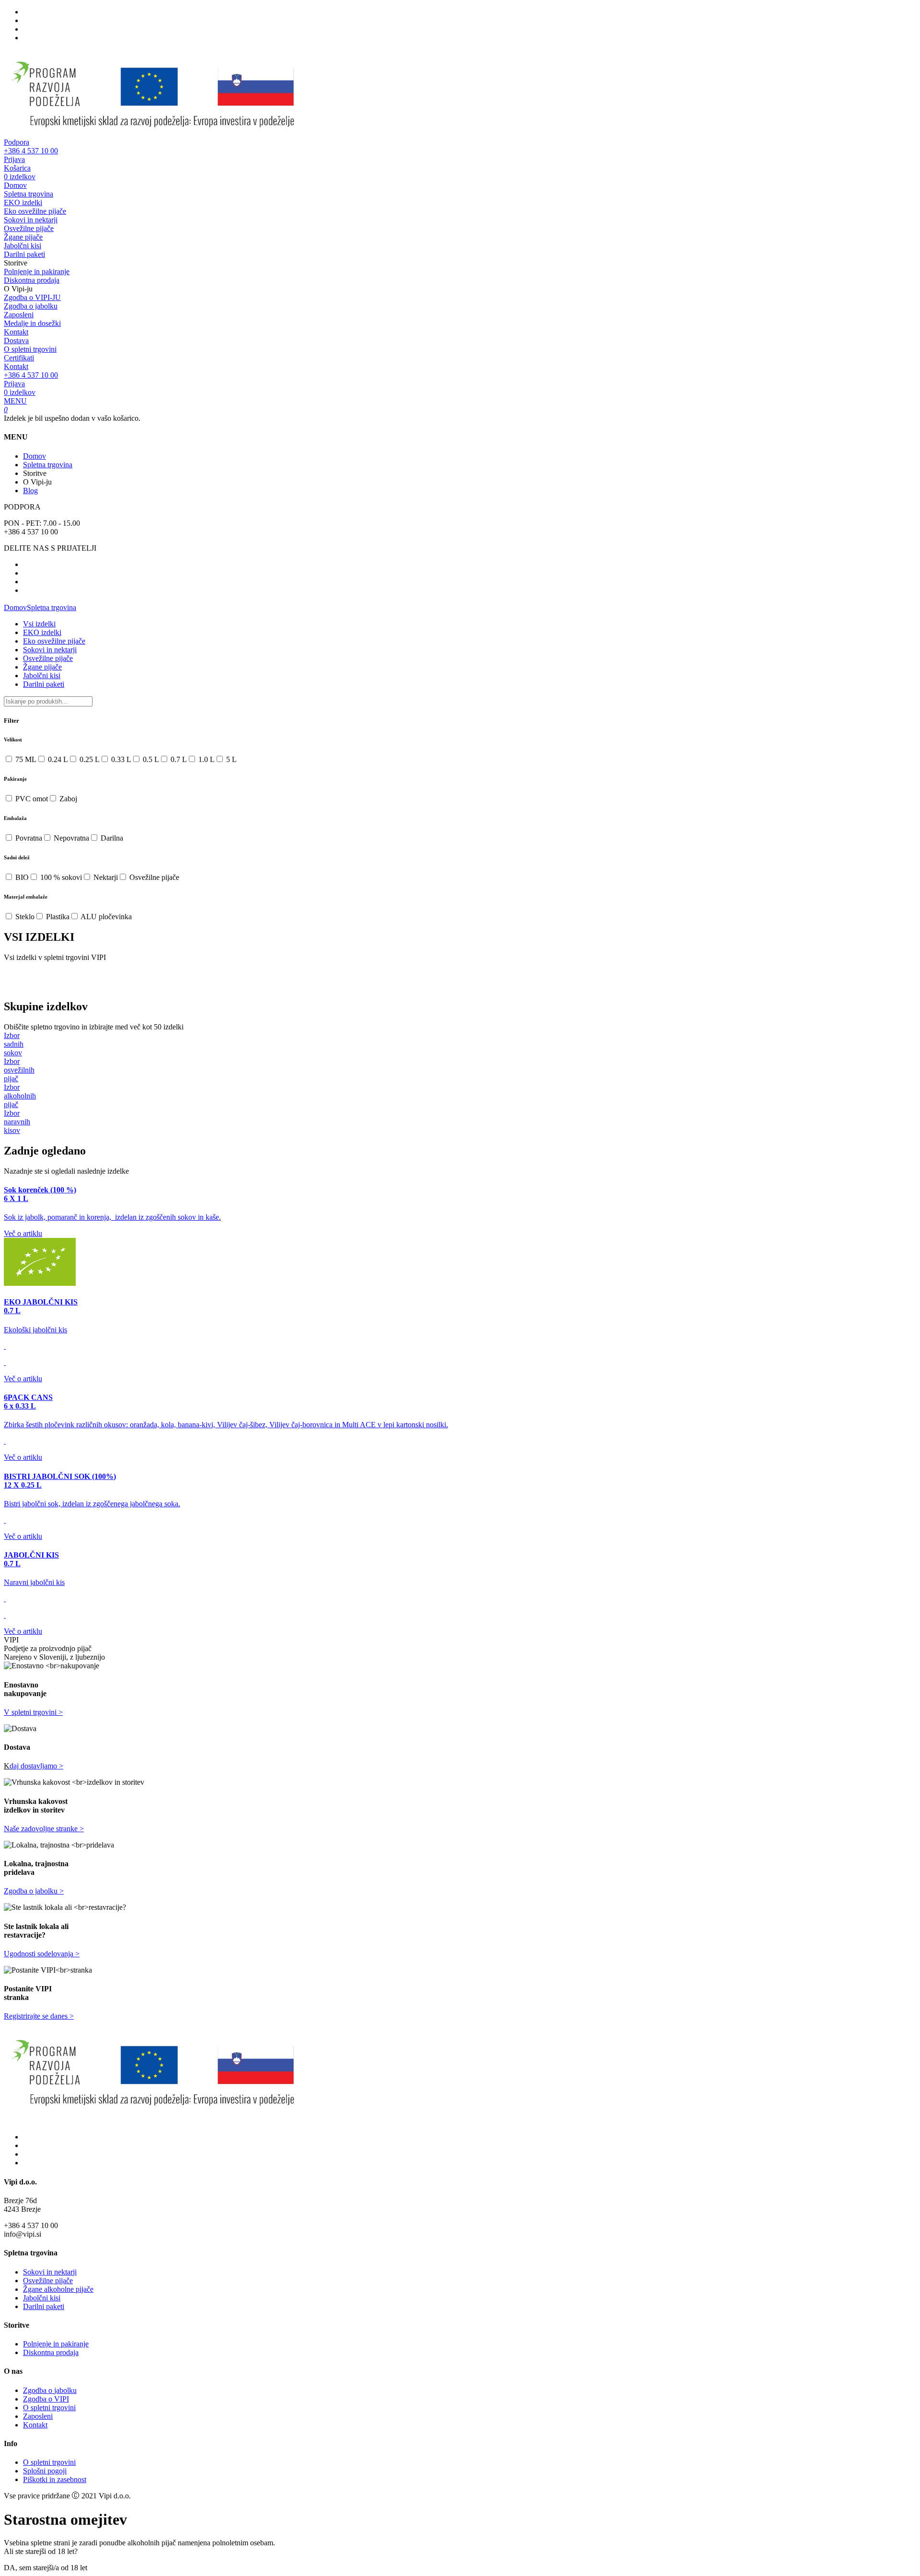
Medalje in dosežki (32, 323)
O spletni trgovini (30, 349)
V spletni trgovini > (33, 1712)
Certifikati (19, 358)
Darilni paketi (24, 254)
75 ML (25, 759)
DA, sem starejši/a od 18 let (46, 2568)
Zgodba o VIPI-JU (32, 297)
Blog (30, 491)
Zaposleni (19, 315)
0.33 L (120, 759)
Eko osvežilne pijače (35, 211)
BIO (21, 877)
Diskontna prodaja (32, 280)
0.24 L (57, 759)
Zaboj (67, 799)
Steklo (24, 917)
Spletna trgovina (29, 194)
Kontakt (16, 332)
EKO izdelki (23, 202)
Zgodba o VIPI (46, 2399)
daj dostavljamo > (36, 1766)
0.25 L (89, 759)
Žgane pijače (23, 237)
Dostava (16, 341)
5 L (230, 759)
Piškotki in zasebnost (55, 2479)
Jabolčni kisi (23, 246)
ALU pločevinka (105, 917)
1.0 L (206, 759)
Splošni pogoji (45, 2471)
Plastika (57, 917)
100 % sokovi (60, 877)
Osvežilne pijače (29, 228)
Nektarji (105, 877)
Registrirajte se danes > (39, 2016)
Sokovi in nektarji (31, 220)
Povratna (28, 838)
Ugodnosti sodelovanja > (42, 1954)
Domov (15, 185)
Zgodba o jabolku (31, 306)
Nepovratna (70, 838)
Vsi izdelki (39, 624)
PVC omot (31, 799)
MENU (15, 401)
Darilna (111, 838)
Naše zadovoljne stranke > (44, 1829)
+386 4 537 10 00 (31, 146)
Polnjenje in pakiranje (37, 271)
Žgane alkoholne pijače (58, 2289)
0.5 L (150, 759)
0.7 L (178, 759)
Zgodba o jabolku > (34, 1891)
